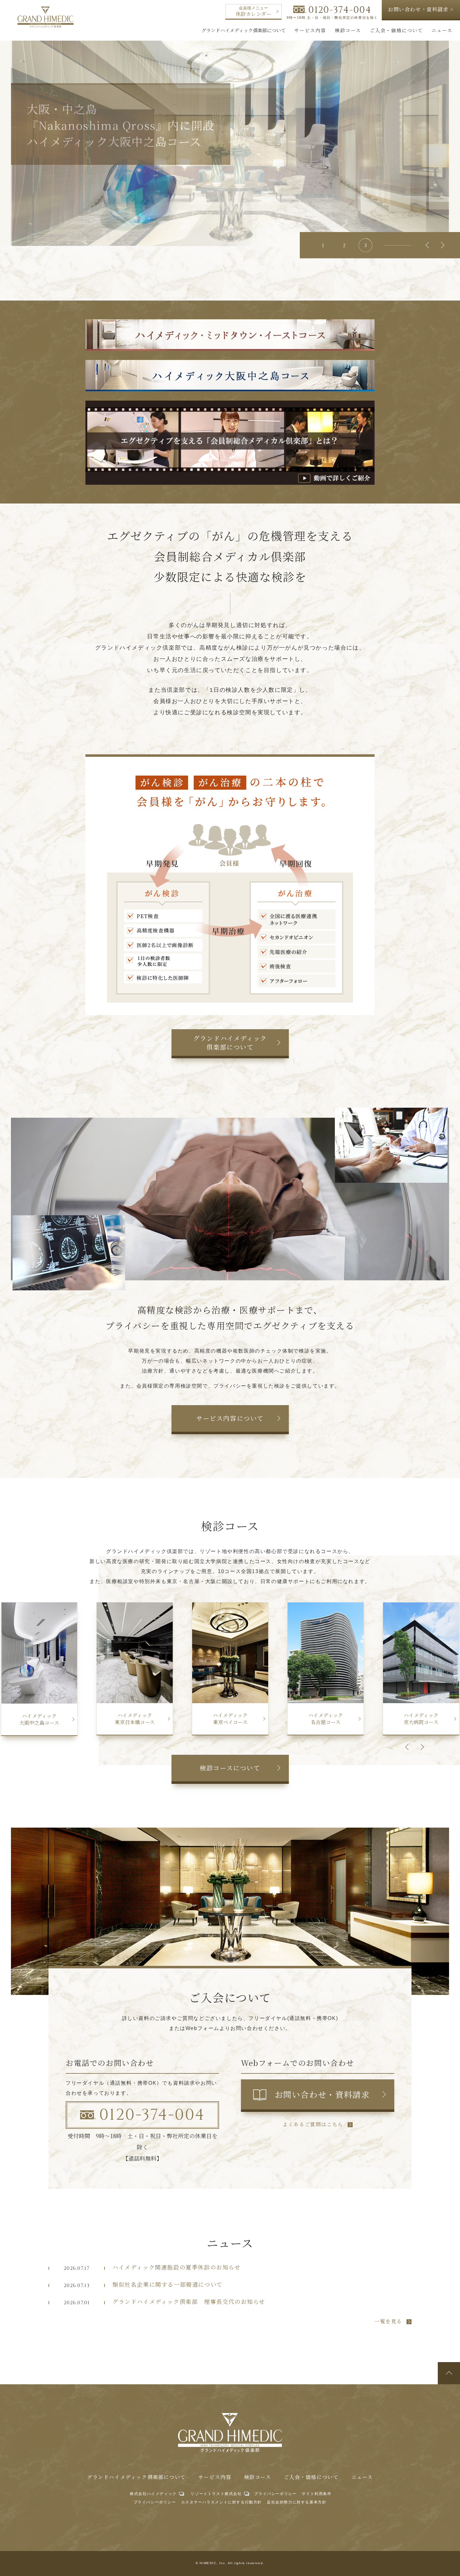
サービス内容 (215, 2477)
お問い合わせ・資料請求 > (421, 9)
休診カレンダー (253, 12)
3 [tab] (365, 245)
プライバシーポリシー (275, 2494)
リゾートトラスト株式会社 (216, 2494)
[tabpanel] (230, 139)
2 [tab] (344, 245)
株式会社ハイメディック (153, 2494)
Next (441, 245)
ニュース (362, 2477)
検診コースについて (230, 1768)
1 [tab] (323, 245)
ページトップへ (449, 2373)
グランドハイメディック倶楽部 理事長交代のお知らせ (189, 2301)
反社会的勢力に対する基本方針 (297, 2502)
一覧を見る (388, 2322)
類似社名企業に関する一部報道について (168, 2284)
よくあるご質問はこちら (313, 2125)
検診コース (258, 2477)
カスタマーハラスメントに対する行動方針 (222, 2502)
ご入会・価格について (311, 2477)
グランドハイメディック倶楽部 (46, 17)
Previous (429, 245)
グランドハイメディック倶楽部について (230, 1043)
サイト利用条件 (317, 2494)
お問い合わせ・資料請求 (322, 2094)
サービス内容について (230, 1418)
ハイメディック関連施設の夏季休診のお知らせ (176, 2267)
